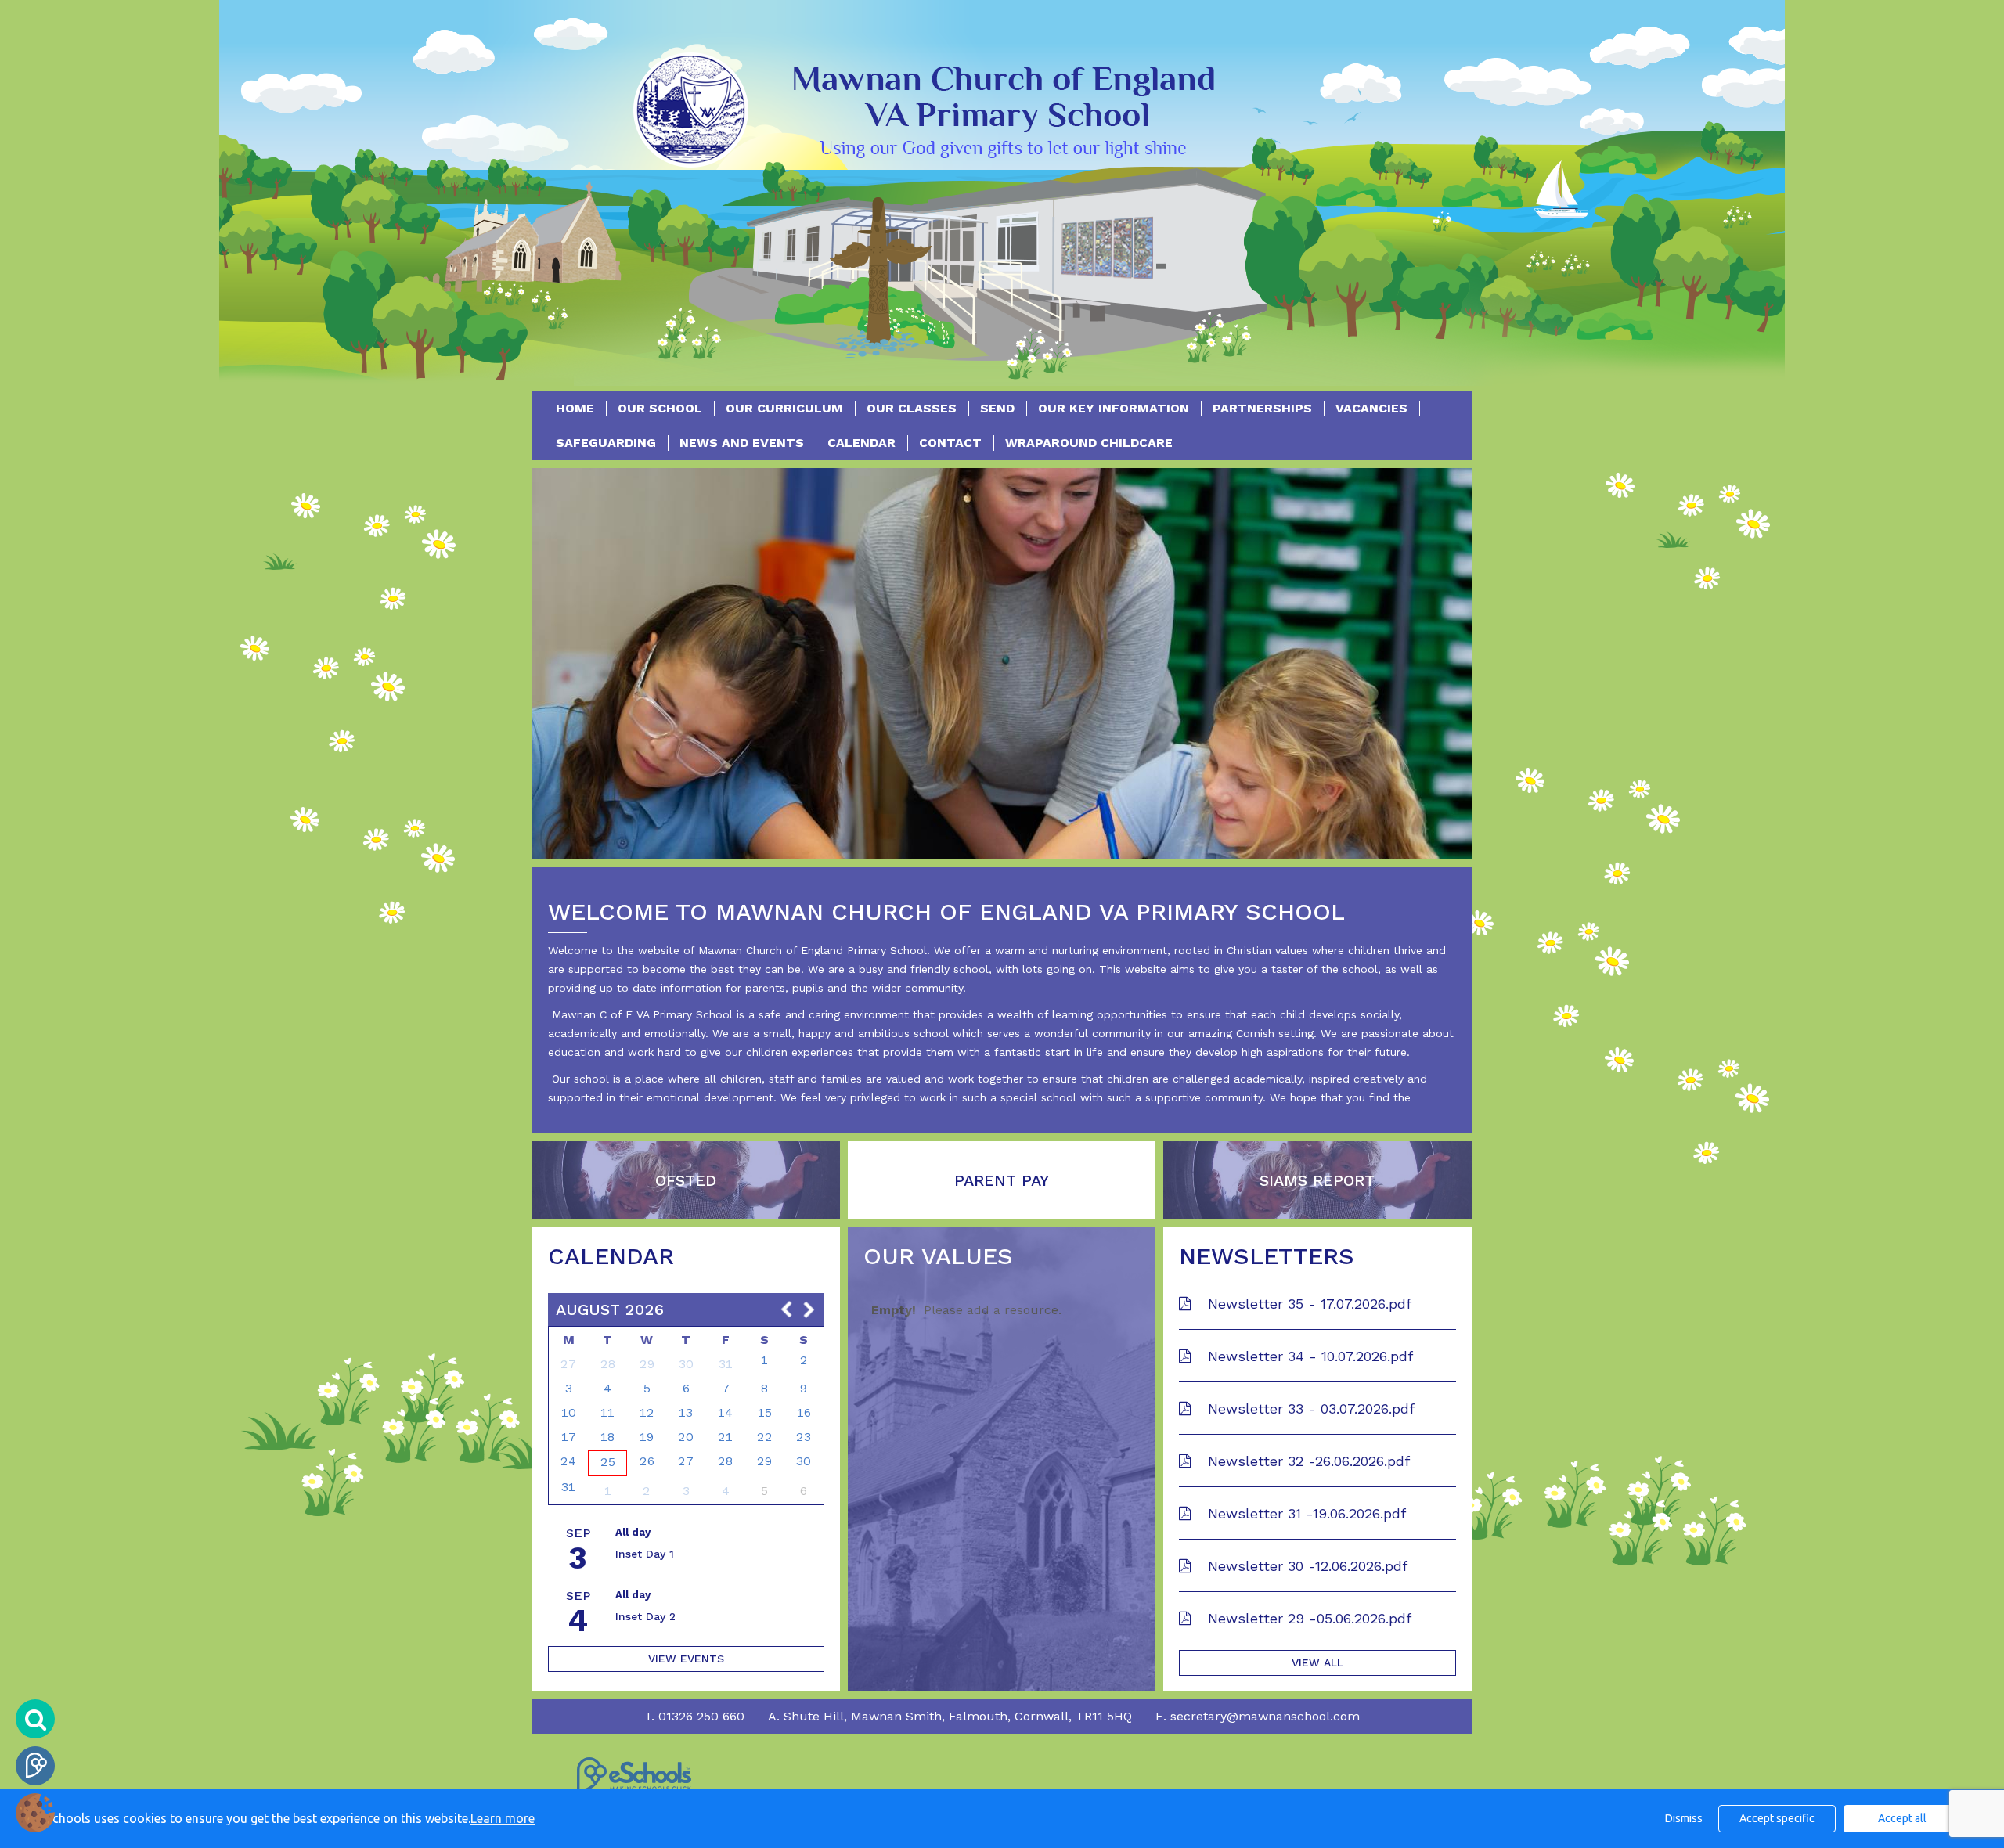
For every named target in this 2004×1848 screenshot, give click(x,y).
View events (686, 1659)
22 (765, 1437)
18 (607, 1437)
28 (608, 1364)
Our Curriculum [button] (784, 408)
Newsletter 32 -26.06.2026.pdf (1307, 1461)
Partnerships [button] (1262, 408)
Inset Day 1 (645, 1554)
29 (647, 1364)
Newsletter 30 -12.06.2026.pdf (1305, 1566)
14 (725, 1412)
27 (568, 1364)
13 (686, 1412)
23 (804, 1437)
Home (575, 408)
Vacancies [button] (1371, 408)
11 (607, 1412)
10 (569, 1412)
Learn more (503, 1818)
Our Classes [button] (912, 408)
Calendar (861, 443)
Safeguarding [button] (606, 443)
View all (1317, 1662)
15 (765, 1412)
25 (608, 1462)
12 (647, 1412)
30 (686, 1364)
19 (647, 1437)
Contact (950, 443)
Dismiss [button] (1684, 1818)
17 (569, 1437)
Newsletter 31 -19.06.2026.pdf (1305, 1513)
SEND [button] (997, 408)
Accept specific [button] (1777, 1818)
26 (647, 1461)
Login (35, 1766)
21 (725, 1437)
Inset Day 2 (645, 1616)
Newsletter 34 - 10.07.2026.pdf (1308, 1356)
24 (568, 1461)
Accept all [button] (1902, 1818)
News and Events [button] (742, 443)
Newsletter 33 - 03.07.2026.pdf (1309, 1409)
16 (804, 1412)
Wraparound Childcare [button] (1089, 443)
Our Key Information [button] (1114, 408)
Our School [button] (660, 408)
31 (726, 1364)
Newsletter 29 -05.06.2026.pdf (1307, 1618)
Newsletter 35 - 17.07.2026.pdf (1307, 1304)
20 (686, 1437)
